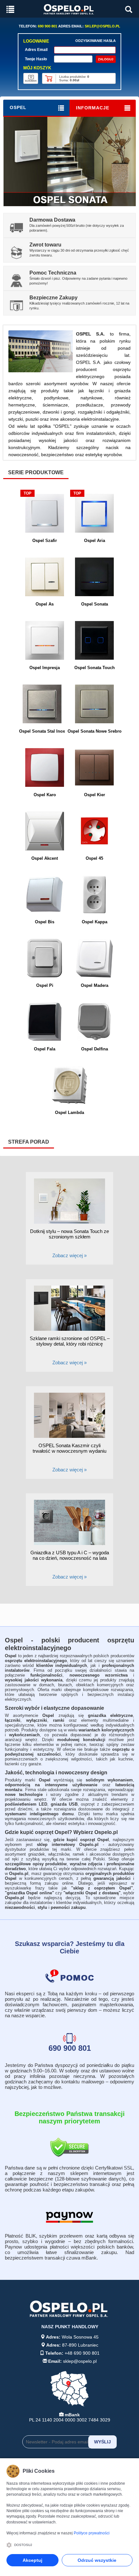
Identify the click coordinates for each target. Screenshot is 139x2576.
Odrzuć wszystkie (97, 2560)
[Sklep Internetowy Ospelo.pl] (69, 9)
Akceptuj (32, 2560)
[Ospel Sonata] (70, 161)
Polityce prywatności (92, 2533)
